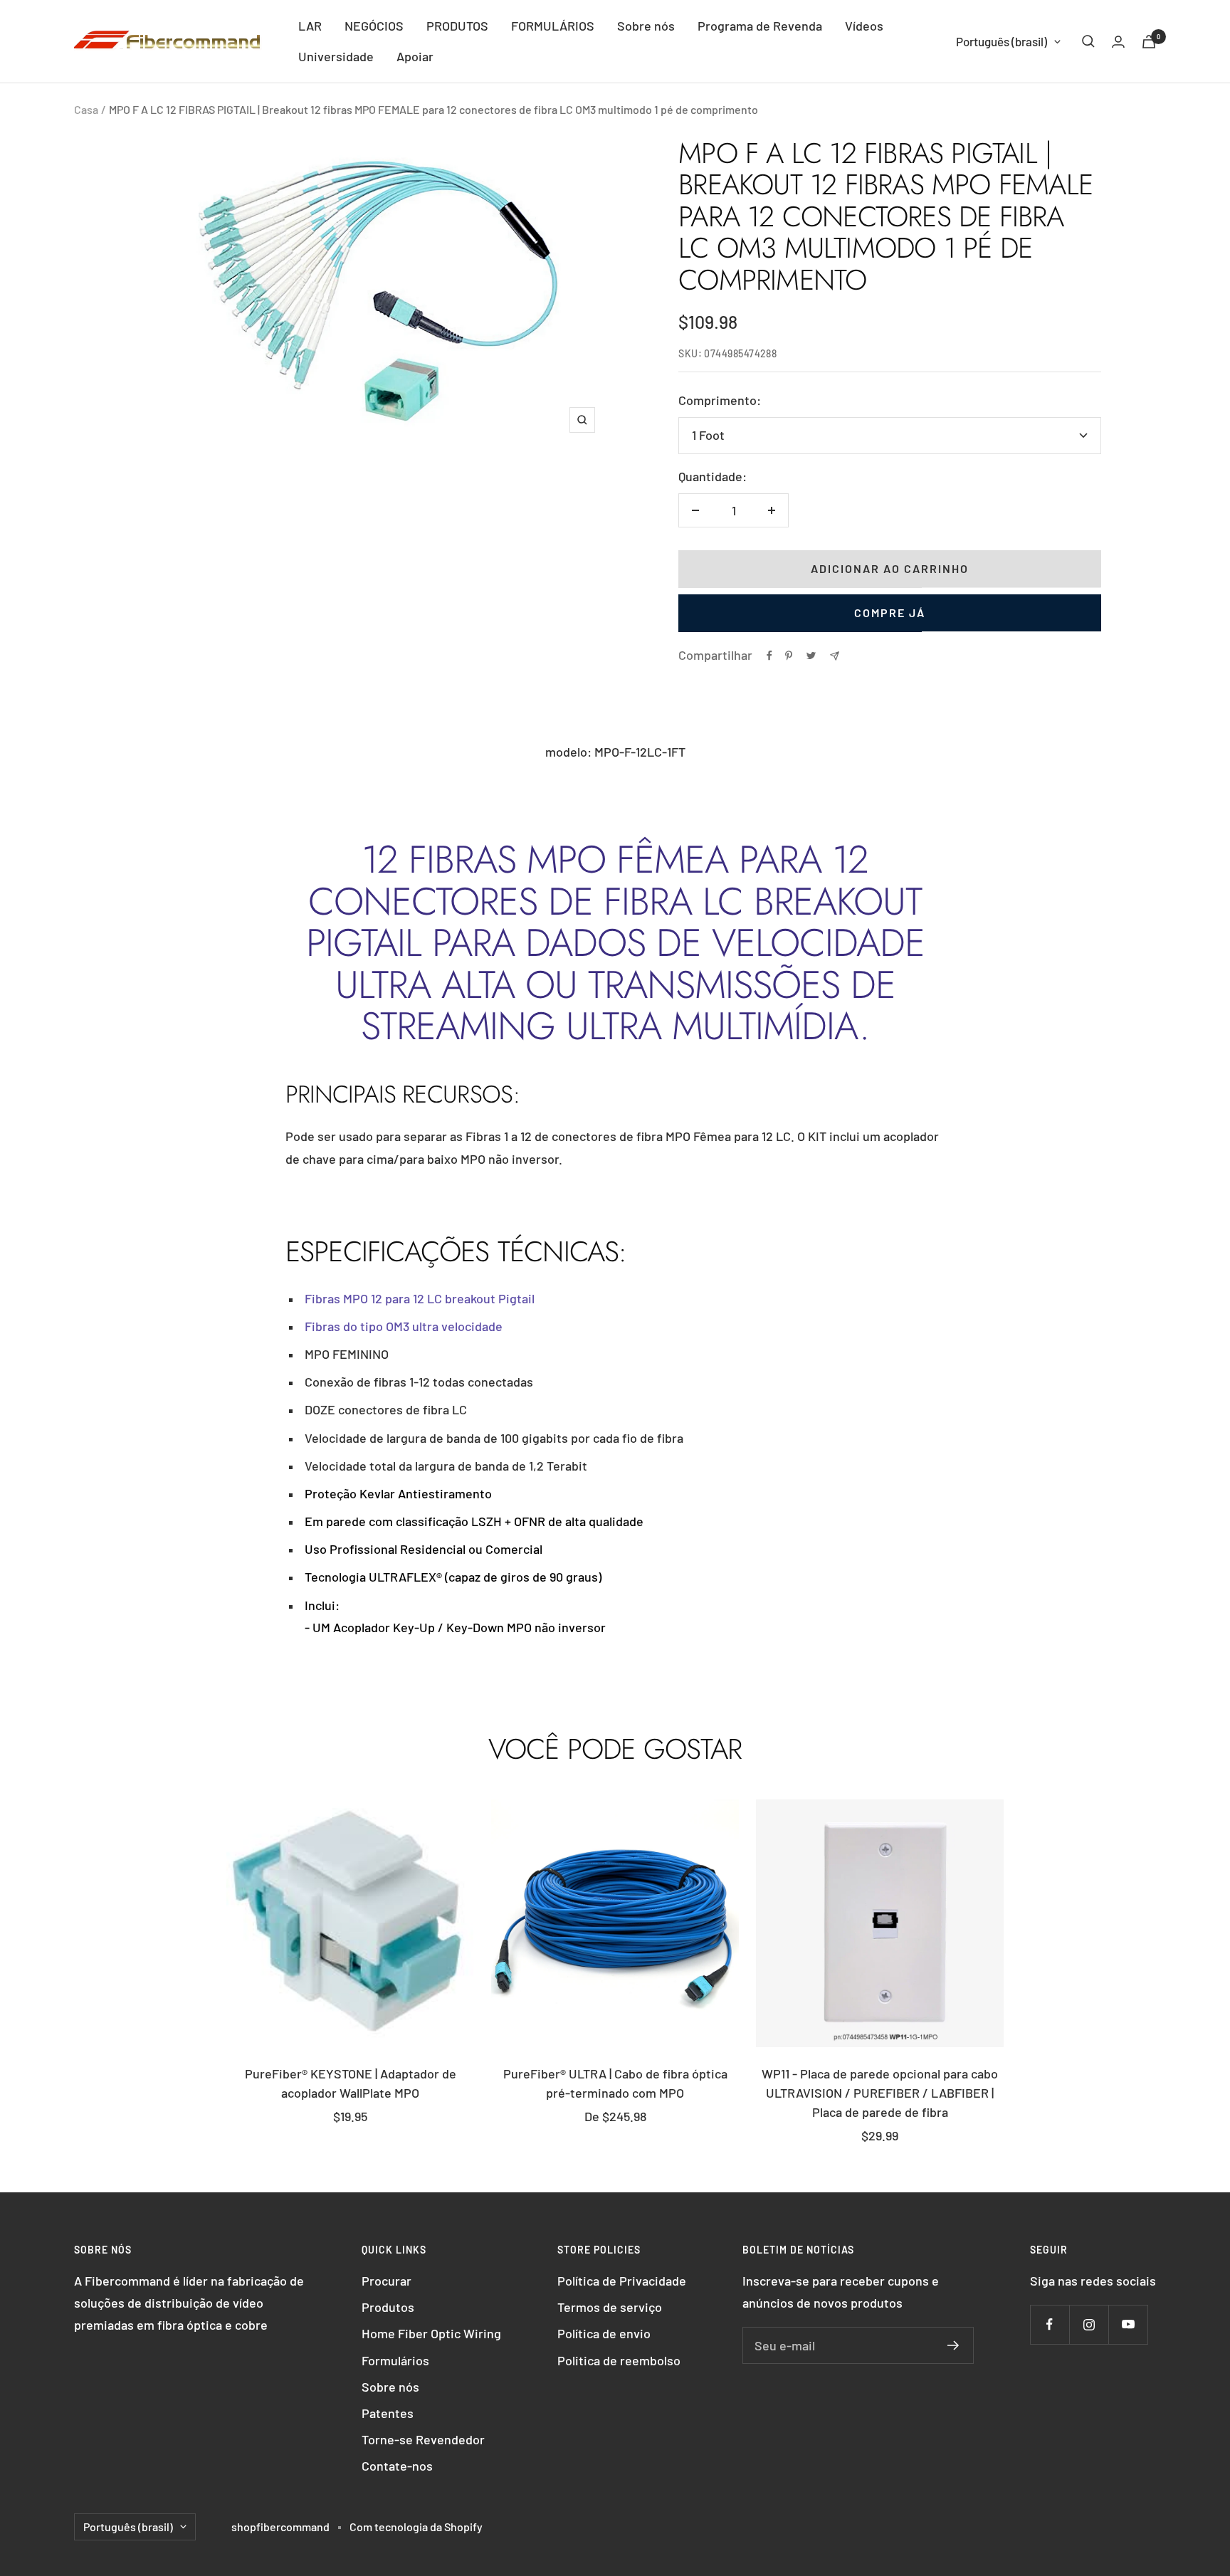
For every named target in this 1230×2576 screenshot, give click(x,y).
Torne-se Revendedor (423, 2439)
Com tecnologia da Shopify (416, 2527)
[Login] (1118, 42)
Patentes (388, 2413)
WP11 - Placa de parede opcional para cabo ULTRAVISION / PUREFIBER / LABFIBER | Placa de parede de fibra (880, 2093)
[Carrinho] (1149, 42)
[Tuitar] (811, 656)
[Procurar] (1088, 41)
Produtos (388, 2307)
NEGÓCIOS (374, 26)
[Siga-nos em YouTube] (1128, 2324)
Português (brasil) (1002, 41)
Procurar (387, 2281)
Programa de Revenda (760, 26)
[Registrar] (953, 2345)
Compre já (890, 613)
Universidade (336, 56)
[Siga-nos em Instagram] (1089, 2324)
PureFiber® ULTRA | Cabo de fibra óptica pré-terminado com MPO (615, 2083)
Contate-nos (397, 2466)
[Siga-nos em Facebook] (1050, 2324)
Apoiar (415, 56)
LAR (310, 26)
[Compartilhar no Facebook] (769, 656)
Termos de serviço (610, 2307)
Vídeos (864, 26)
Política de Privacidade (622, 2281)
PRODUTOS (457, 26)
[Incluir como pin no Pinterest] (789, 656)
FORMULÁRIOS (553, 26)
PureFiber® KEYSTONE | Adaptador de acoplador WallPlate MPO (351, 2083)
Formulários (395, 2360)
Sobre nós (646, 26)
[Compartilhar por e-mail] (835, 656)
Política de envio (604, 2333)
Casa (86, 109)
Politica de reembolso (619, 2360)
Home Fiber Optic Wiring (431, 2333)
